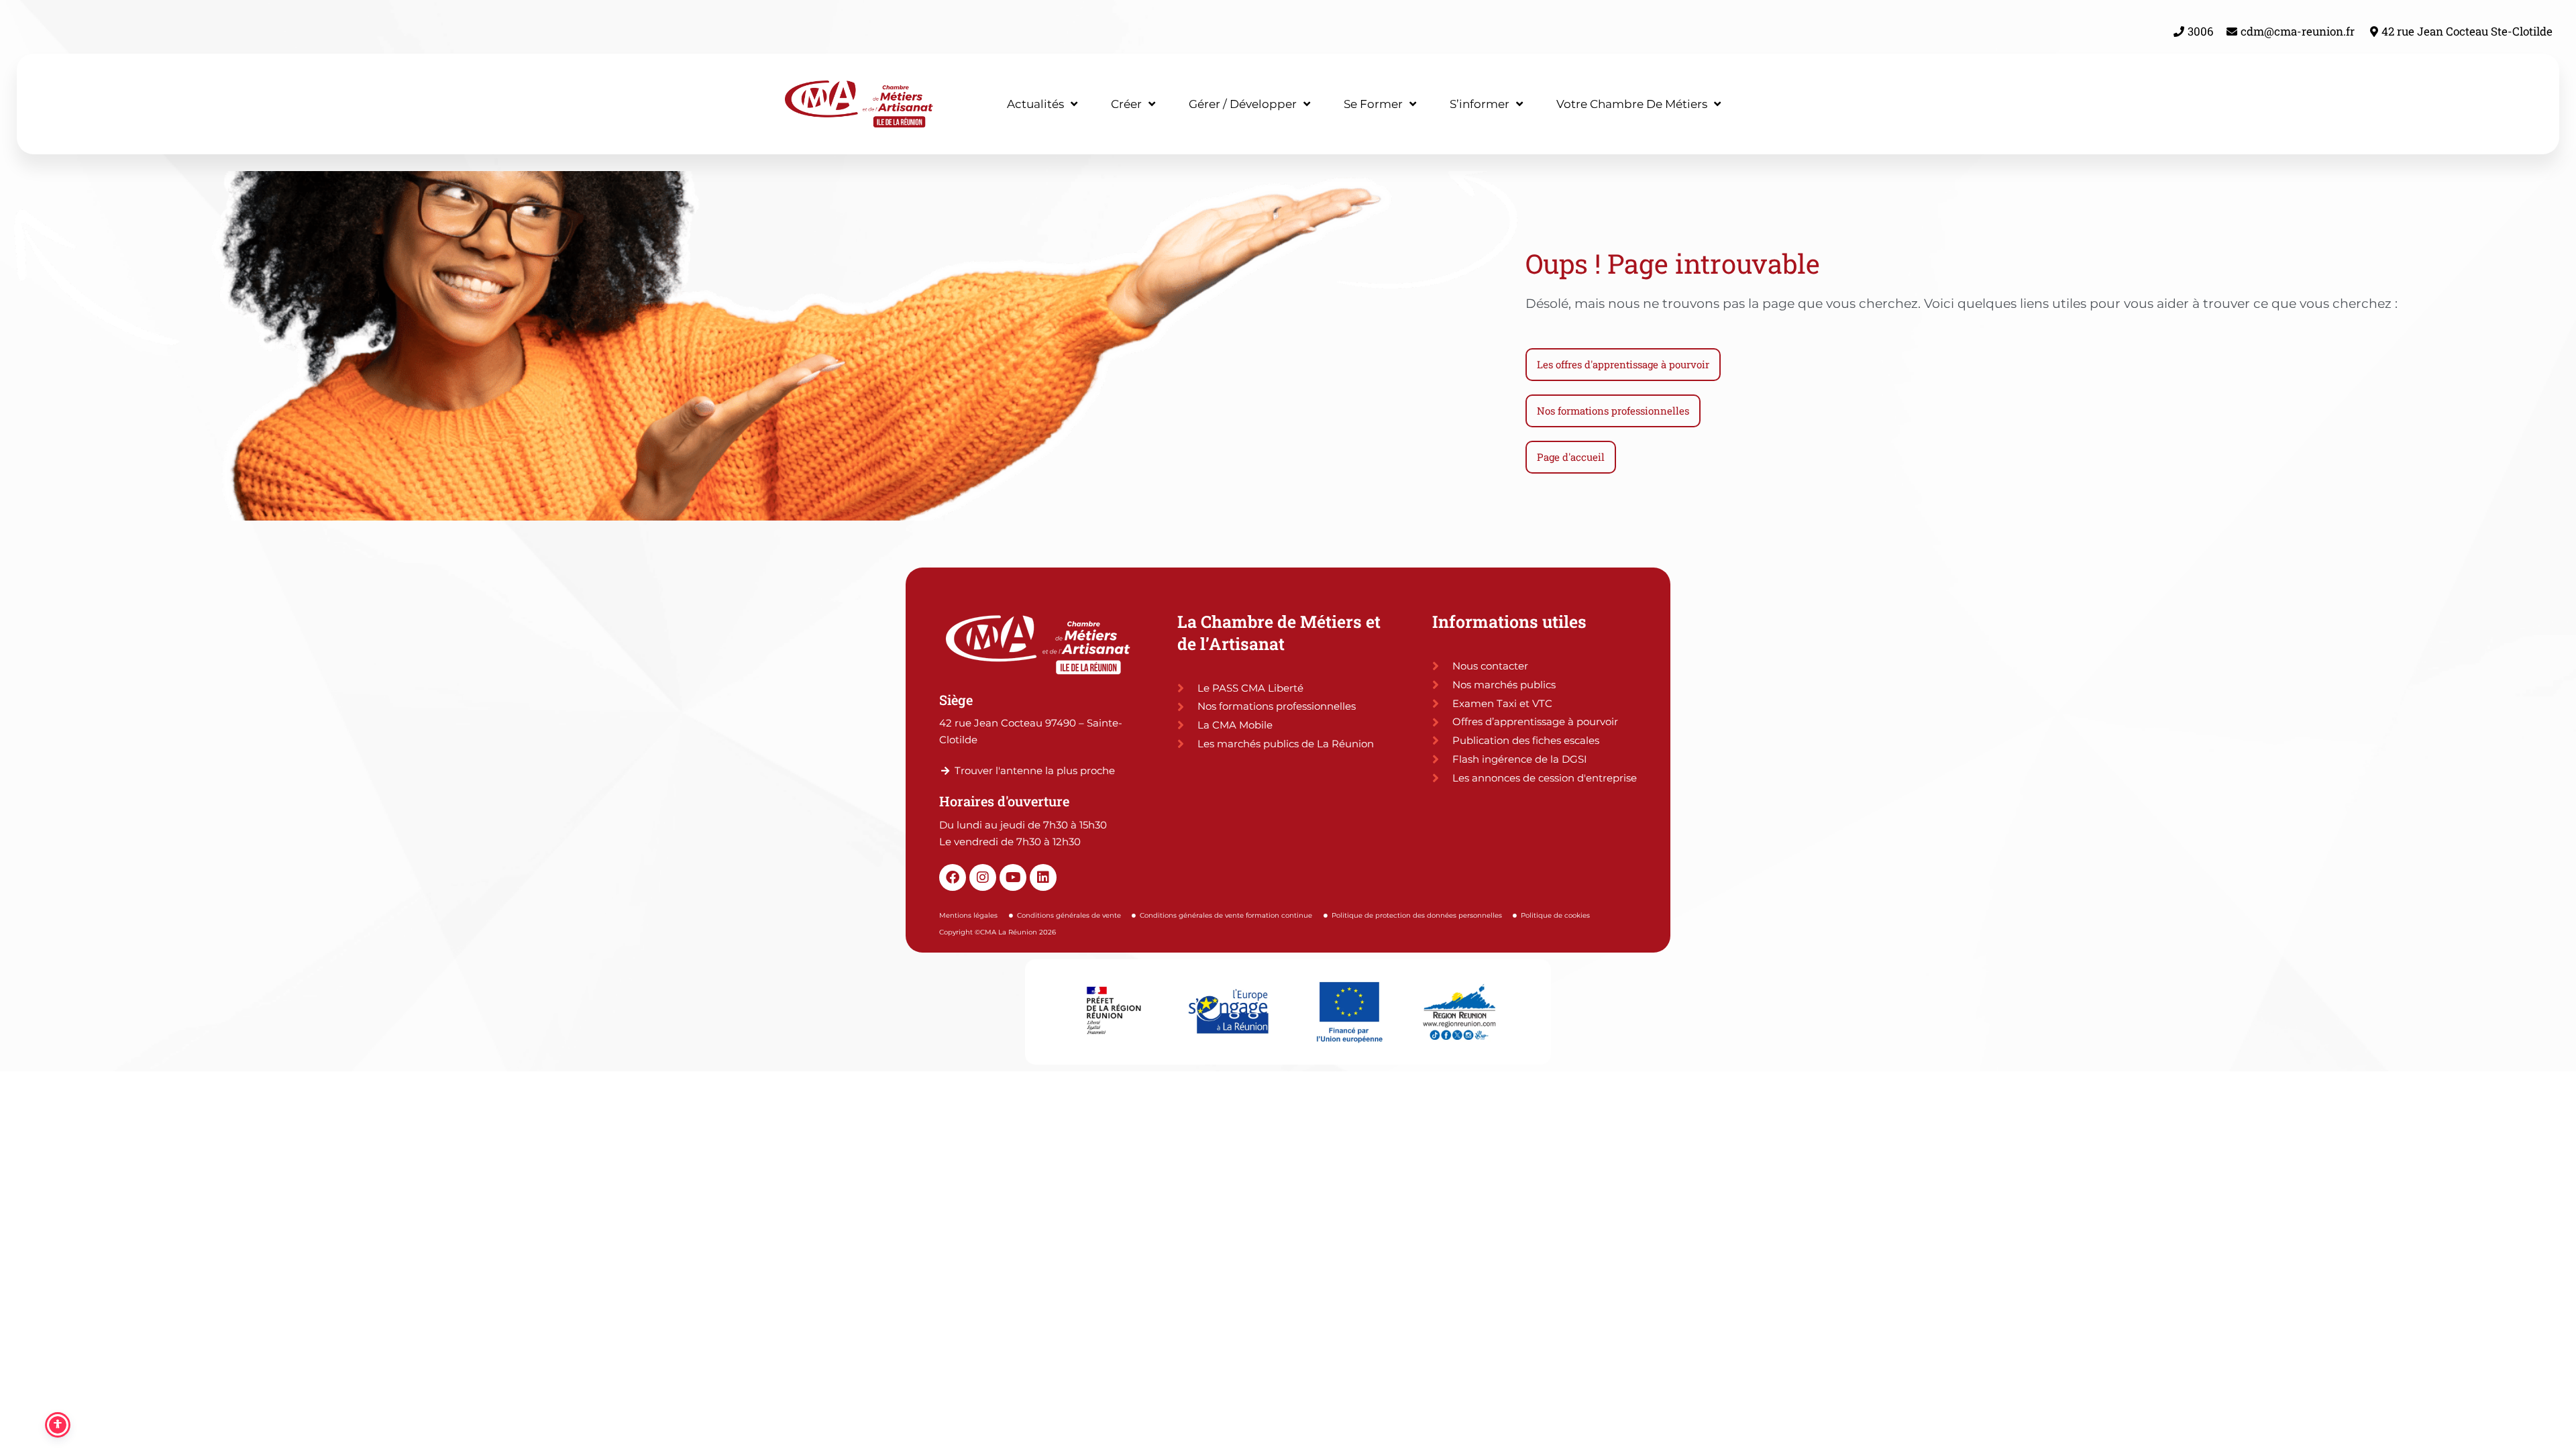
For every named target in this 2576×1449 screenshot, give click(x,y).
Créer (1126, 104)
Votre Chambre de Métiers (1632, 104)
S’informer (1480, 104)
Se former (1373, 104)
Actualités (1035, 104)
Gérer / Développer (1243, 104)
